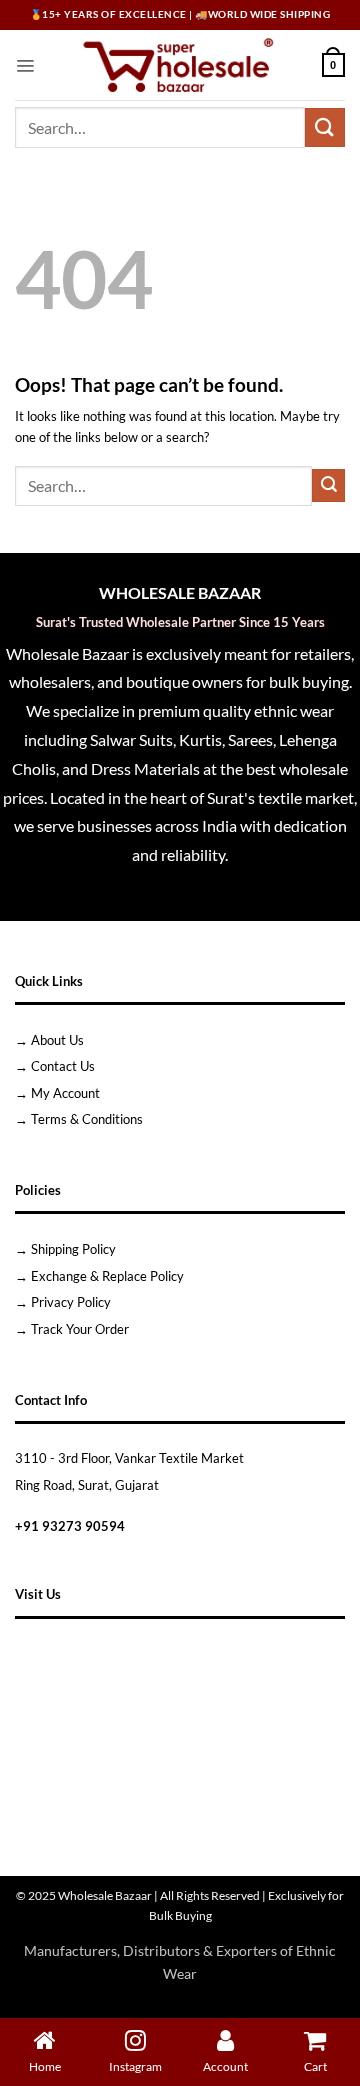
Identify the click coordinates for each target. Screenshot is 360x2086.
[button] (25, 65)
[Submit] (325, 127)
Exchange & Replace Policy (107, 1276)
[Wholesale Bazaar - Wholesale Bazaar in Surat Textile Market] (178, 65)
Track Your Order (80, 1329)
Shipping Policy (73, 1249)
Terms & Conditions (87, 1119)
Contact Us (63, 1066)
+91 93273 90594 (70, 1526)
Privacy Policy (71, 1302)
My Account (65, 1093)
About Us (57, 1040)
